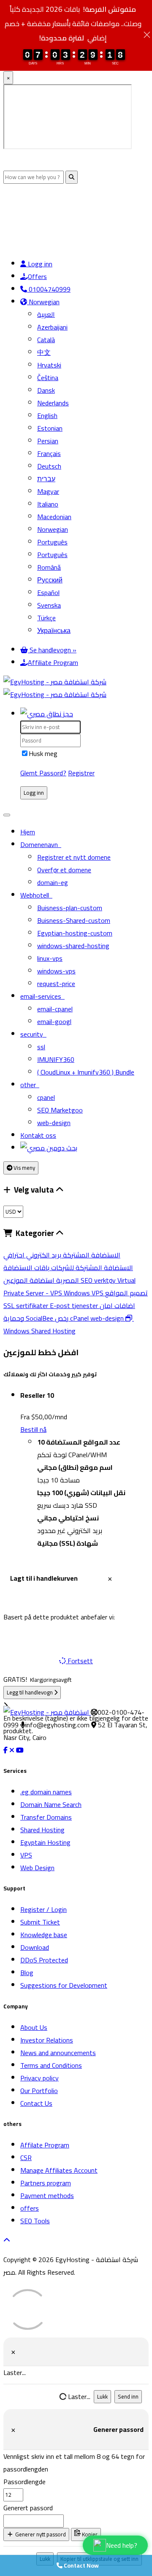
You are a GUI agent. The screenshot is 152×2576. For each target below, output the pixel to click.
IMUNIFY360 (56, 1059)
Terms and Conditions (51, 2065)
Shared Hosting (42, 1830)
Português (52, 542)
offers (30, 2208)
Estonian (50, 428)
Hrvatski (49, 365)
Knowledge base (44, 1935)
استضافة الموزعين (42, 1280)
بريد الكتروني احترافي (32, 1255)
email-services (42, 996)
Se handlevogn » (52, 650)
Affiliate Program (53, 662)
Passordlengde (24, 2482)
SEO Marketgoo (60, 1110)
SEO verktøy (99, 1280)
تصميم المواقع (126, 1293)
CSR (26, 2158)
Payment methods (47, 2195)
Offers (37, 276)
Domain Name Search (51, 1804)
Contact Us (36, 2103)
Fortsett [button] (80, 1661)
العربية (46, 314)
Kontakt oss (38, 1135)
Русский (50, 580)
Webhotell (36, 895)
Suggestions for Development (64, 1985)
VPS (26, 1855)
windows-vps (56, 971)
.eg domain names (46, 1792)
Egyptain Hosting (45, 1842)
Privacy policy (39, 2078)
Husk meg (43, 753)
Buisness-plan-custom (70, 908)
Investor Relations (47, 2040)
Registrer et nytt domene (74, 857)
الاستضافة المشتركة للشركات (91, 1268)
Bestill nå (33, 1429)
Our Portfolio (39, 2091)
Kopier (89, 2534)
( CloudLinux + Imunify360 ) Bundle (86, 1072)
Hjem (28, 832)
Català (46, 340)
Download (35, 1947)
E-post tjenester (75, 1305)
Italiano (48, 504)
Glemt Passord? (43, 773)
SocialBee (40, 1318)
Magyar (48, 491)
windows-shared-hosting (73, 946)
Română (49, 567)
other (30, 1085)
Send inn (128, 2397)
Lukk (102, 2397)
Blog (27, 1973)
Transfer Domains (46, 1817)
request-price (56, 984)
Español (48, 592)
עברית (46, 479)
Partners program (46, 2183)
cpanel (46, 1097)
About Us (34, 2027)
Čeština (48, 378)
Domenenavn (41, 844)
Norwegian (43, 302)
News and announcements (58, 2053)
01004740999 (49, 289)
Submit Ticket (40, 1922)
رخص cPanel (73, 1318)
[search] (49, 1148)
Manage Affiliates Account (59, 2170)
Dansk (46, 390)
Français (49, 453)
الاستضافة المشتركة (91, 1255)
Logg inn (39, 264)
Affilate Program (45, 2145)
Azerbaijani (52, 327)
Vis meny (24, 1168)
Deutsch (49, 466)
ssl (41, 1047)
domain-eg (53, 882)
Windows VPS (84, 1293)
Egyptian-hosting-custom (75, 933)
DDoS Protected (44, 1960)
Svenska (49, 605)
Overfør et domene (64, 870)
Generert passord (28, 2508)
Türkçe (46, 618)
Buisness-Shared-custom (74, 920)
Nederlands (53, 403)
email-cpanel (55, 1009)
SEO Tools (35, 2221)
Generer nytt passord (40, 2534)
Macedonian (54, 517)
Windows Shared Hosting (69, 1324)
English (47, 415)
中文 (44, 352)
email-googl (54, 1021)
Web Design (37, 1868)
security (33, 1034)
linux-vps (50, 958)
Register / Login (43, 1909)
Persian (48, 441)
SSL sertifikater (27, 1305)
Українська (54, 630)
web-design (54, 1123)
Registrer (81, 773)
